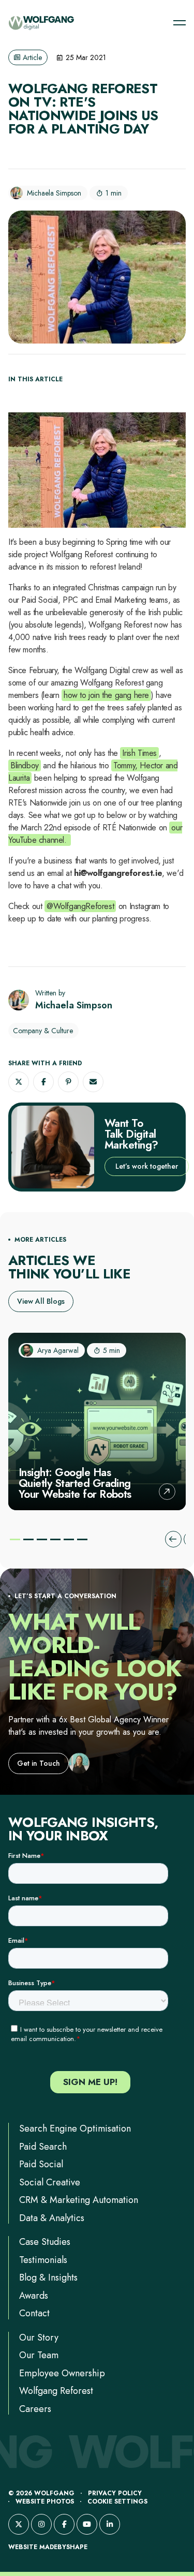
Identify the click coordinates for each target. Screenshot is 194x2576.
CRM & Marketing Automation (79, 2200)
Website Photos (45, 2501)
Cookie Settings (117, 2501)
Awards (34, 2296)
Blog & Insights (48, 2277)
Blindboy (25, 765)
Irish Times (139, 753)
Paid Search (43, 2147)
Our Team (39, 2355)
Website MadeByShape (48, 2547)
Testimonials (43, 2260)
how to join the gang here (106, 695)
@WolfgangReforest (80, 906)
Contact (34, 2313)
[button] (19, 1082)
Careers (35, 2409)
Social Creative (50, 2182)
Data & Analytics (52, 2218)
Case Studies (45, 2242)
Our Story (39, 2337)
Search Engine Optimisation (75, 2128)
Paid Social (41, 2164)
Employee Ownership (62, 2373)
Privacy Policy (115, 2493)
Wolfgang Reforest (56, 2391)
